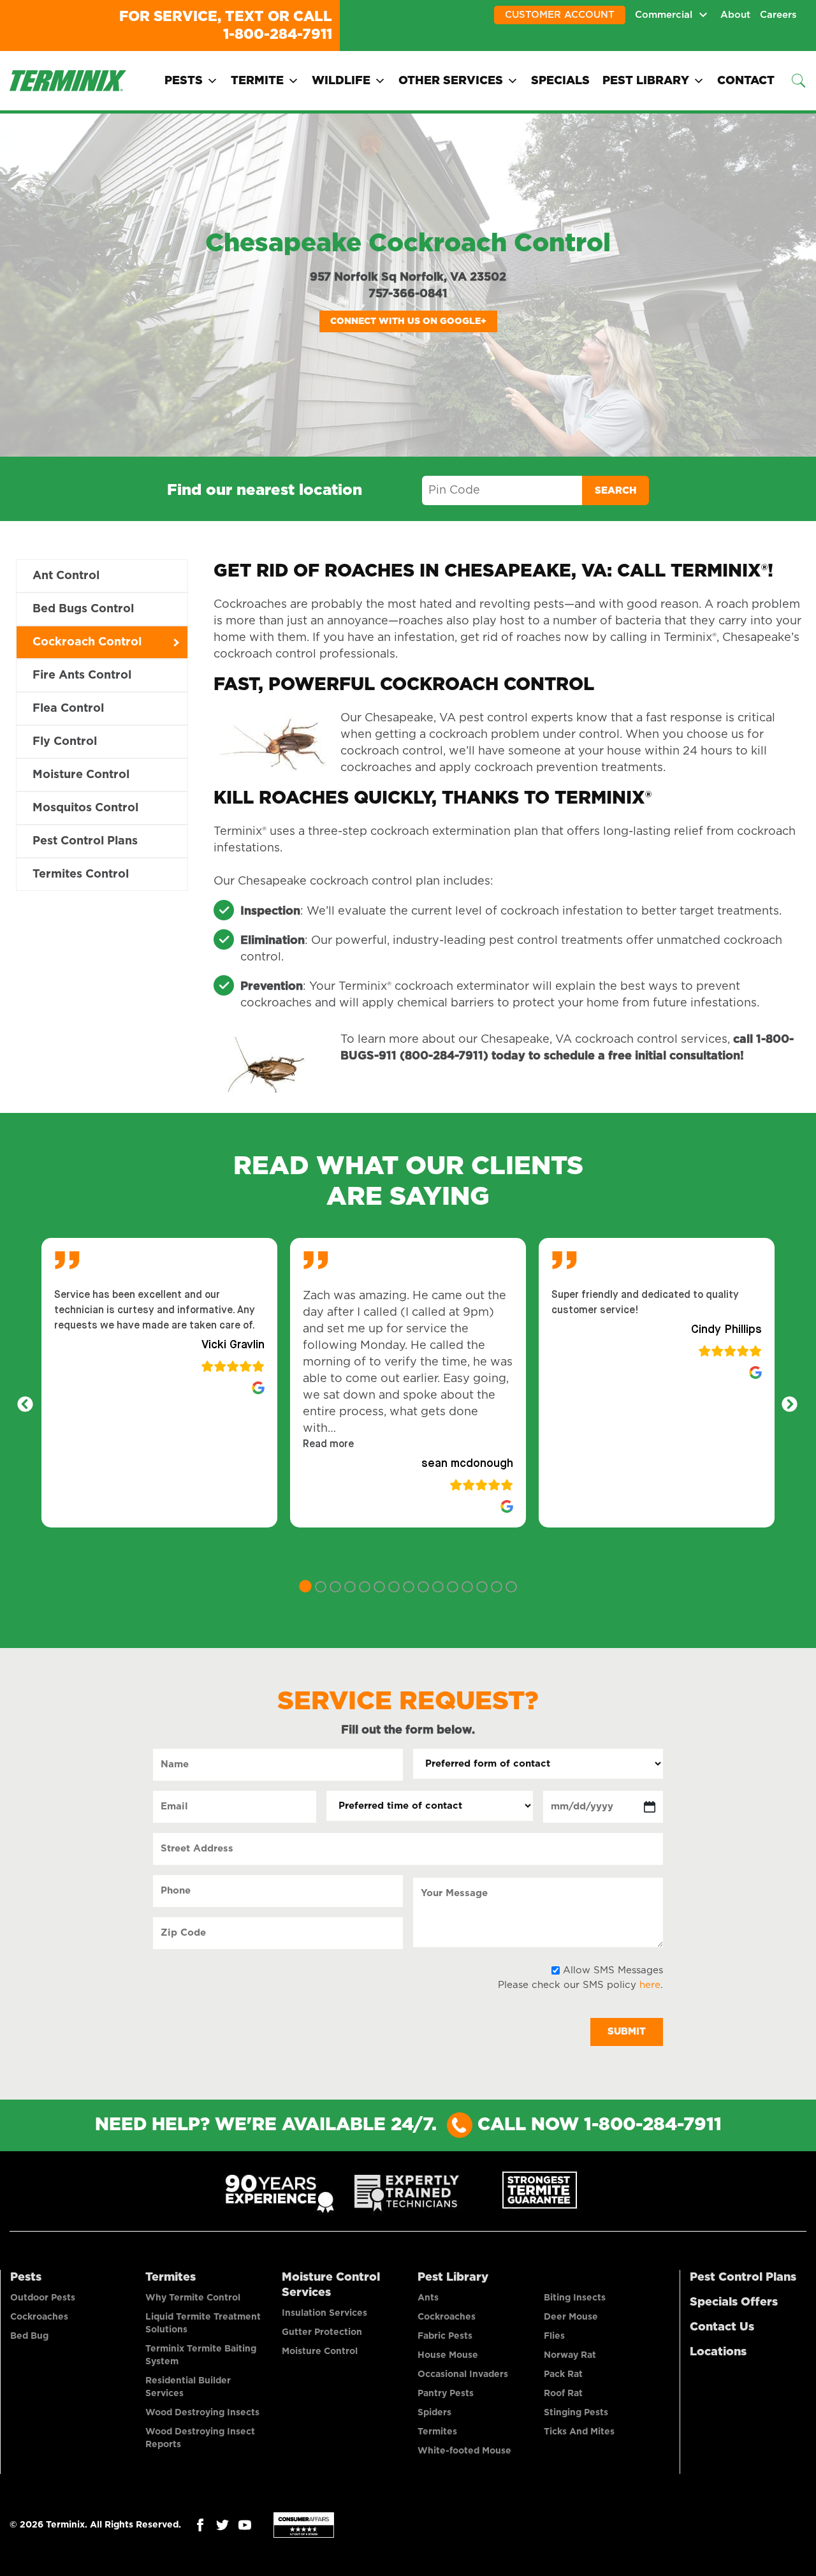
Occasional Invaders (463, 2374)
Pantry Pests (446, 2394)
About (735, 15)
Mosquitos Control (85, 808)
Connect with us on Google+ (408, 321)
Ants (428, 2298)
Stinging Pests (576, 2413)
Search (616, 491)
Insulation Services (324, 2313)
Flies (554, 2336)
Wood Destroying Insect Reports (200, 2438)
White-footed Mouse (464, 2451)
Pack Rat (563, 2374)
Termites (171, 2278)
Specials (560, 81)
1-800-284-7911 (278, 34)
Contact (746, 81)
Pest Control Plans (85, 841)
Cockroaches (39, 2317)
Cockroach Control (87, 642)
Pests (184, 81)
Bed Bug (29, 2336)
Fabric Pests (445, 2336)
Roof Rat (563, 2394)
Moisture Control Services (331, 2285)
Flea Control (68, 709)
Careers (778, 15)
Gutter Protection (322, 2332)
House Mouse (448, 2355)
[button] (328, 1445)
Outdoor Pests (43, 2298)
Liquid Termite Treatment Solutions (203, 2323)
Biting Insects (575, 2298)
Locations (718, 2352)
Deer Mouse (571, 2317)
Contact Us (722, 2327)
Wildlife (341, 81)
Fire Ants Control (82, 675)
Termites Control (81, 874)
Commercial (664, 15)
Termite (257, 81)
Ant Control (66, 576)
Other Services (451, 81)
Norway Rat (570, 2355)
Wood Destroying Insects (202, 2413)
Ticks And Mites (579, 2432)
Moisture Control (81, 775)
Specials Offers (734, 2302)
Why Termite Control (193, 2298)
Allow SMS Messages (613, 1970)
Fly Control (65, 742)
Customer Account (560, 15)
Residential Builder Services (188, 2387)
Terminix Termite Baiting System (201, 2355)
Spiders (434, 2413)
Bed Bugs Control (83, 609)
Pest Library (646, 81)
